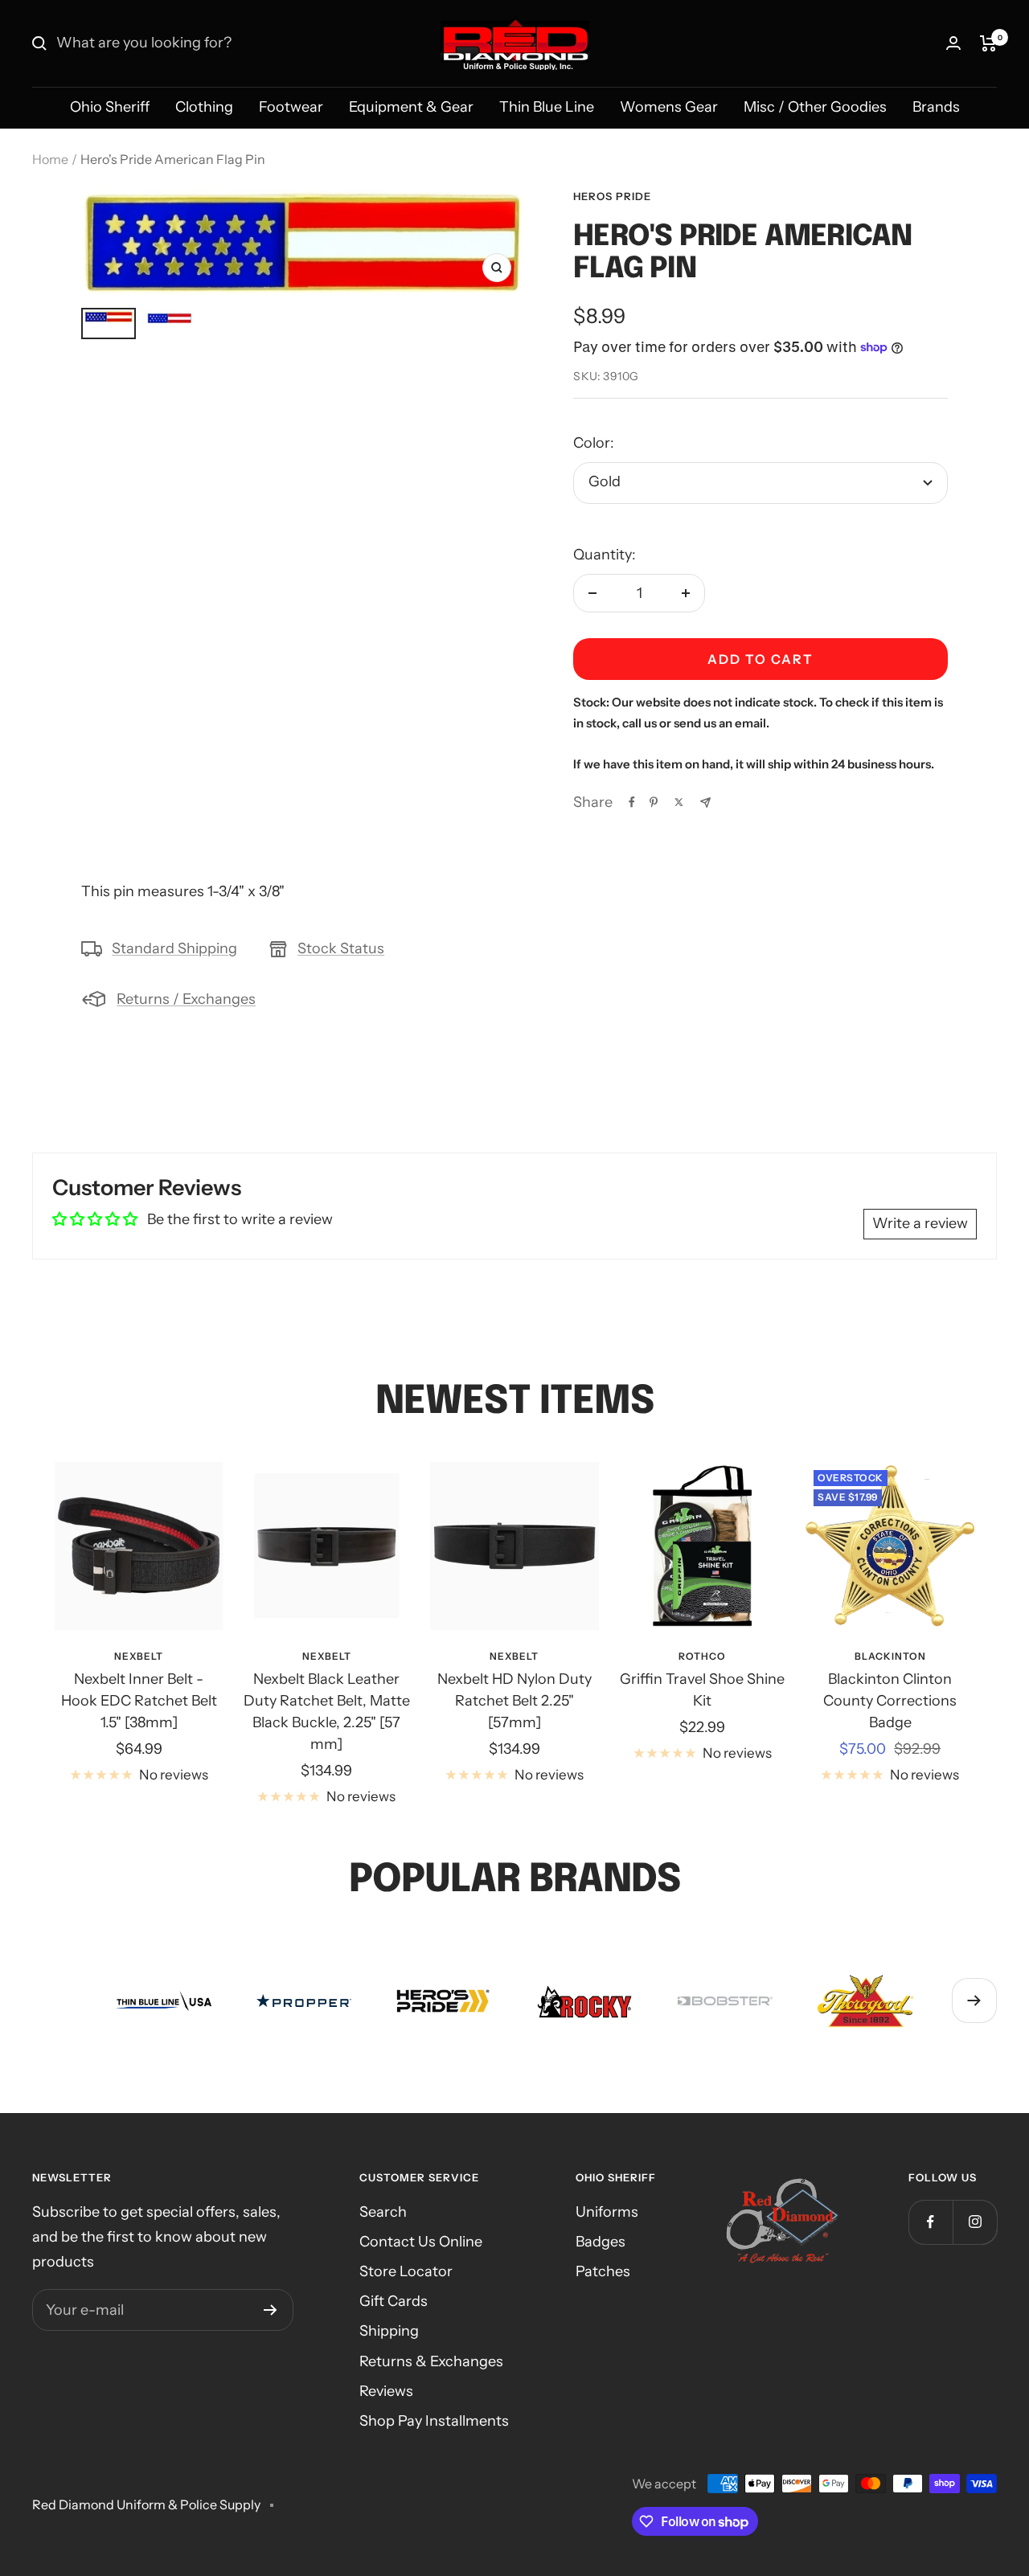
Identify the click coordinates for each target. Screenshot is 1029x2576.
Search (383, 2212)
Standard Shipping (174, 948)
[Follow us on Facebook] (931, 2222)
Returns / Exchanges (186, 999)
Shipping (389, 2331)
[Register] (271, 2310)
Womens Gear (669, 107)
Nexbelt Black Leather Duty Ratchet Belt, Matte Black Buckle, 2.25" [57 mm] (327, 1712)
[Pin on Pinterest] (654, 802)
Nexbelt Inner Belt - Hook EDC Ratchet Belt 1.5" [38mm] (139, 1701)
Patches (603, 2271)
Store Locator (406, 2271)
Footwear (291, 107)
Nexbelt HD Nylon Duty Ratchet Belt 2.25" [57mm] (514, 1701)
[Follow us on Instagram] (975, 2222)
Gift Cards (394, 2301)
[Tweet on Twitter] (679, 802)
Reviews (386, 2391)
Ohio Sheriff (110, 107)
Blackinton (890, 1656)
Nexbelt (139, 1656)
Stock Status (341, 948)
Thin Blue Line (547, 107)
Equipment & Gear (411, 107)
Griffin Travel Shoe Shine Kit (702, 1690)
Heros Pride (612, 196)
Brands (936, 107)
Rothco (702, 1656)
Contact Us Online (421, 2242)
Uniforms (607, 2212)
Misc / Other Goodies (815, 107)
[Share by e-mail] (705, 803)
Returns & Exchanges (431, 2361)
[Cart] (988, 43)
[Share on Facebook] (632, 802)
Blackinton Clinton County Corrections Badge (890, 1701)
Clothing (204, 107)
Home (50, 159)
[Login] (953, 43)
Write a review (920, 1223)
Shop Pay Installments (434, 2421)
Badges (601, 2242)
